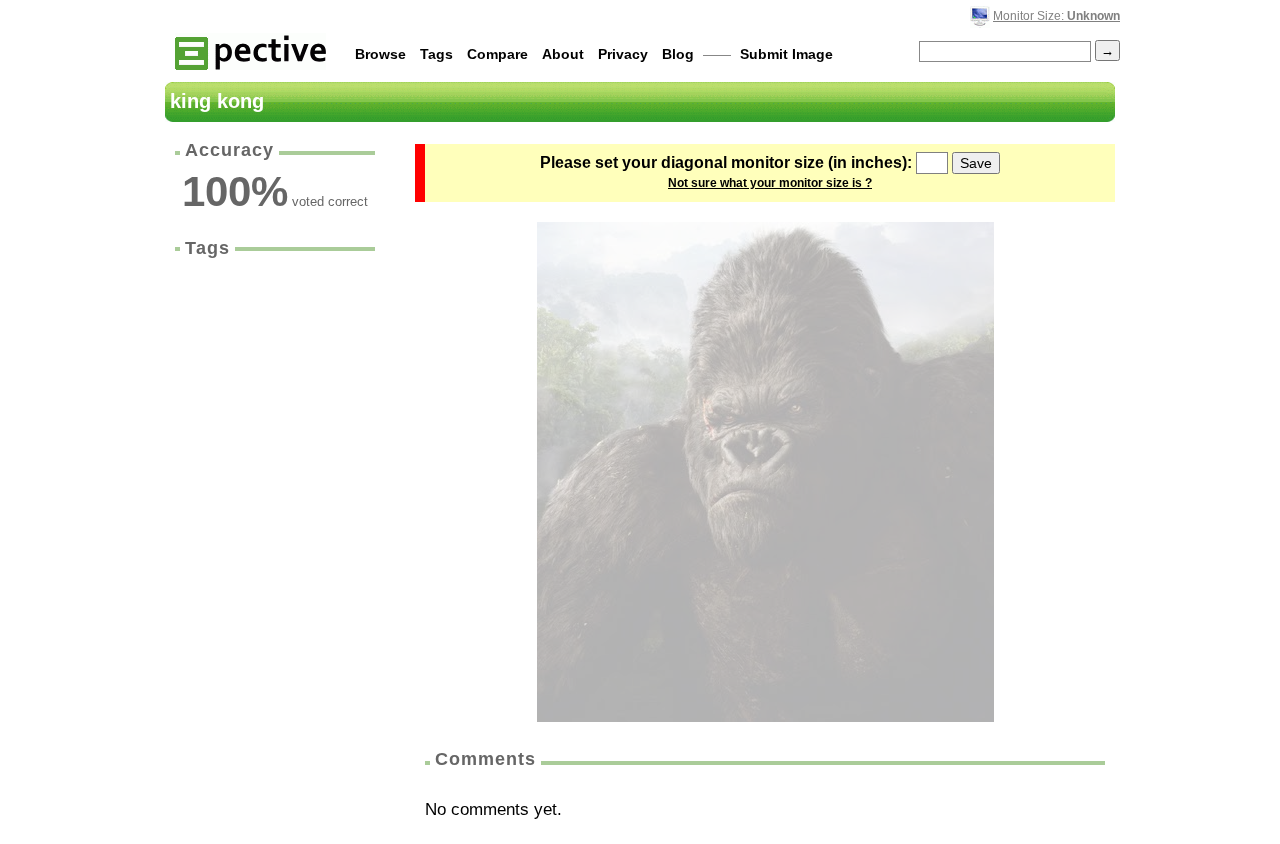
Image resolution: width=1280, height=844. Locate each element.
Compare (497, 54)
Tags (436, 54)
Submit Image (786, 54)
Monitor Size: (1056, 16)
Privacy (623, 54)
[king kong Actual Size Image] (765, 472)
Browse (380, 54)
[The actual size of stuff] (250, 51)
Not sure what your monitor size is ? (770, 183)
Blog (678, 54)
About (563, 54)
